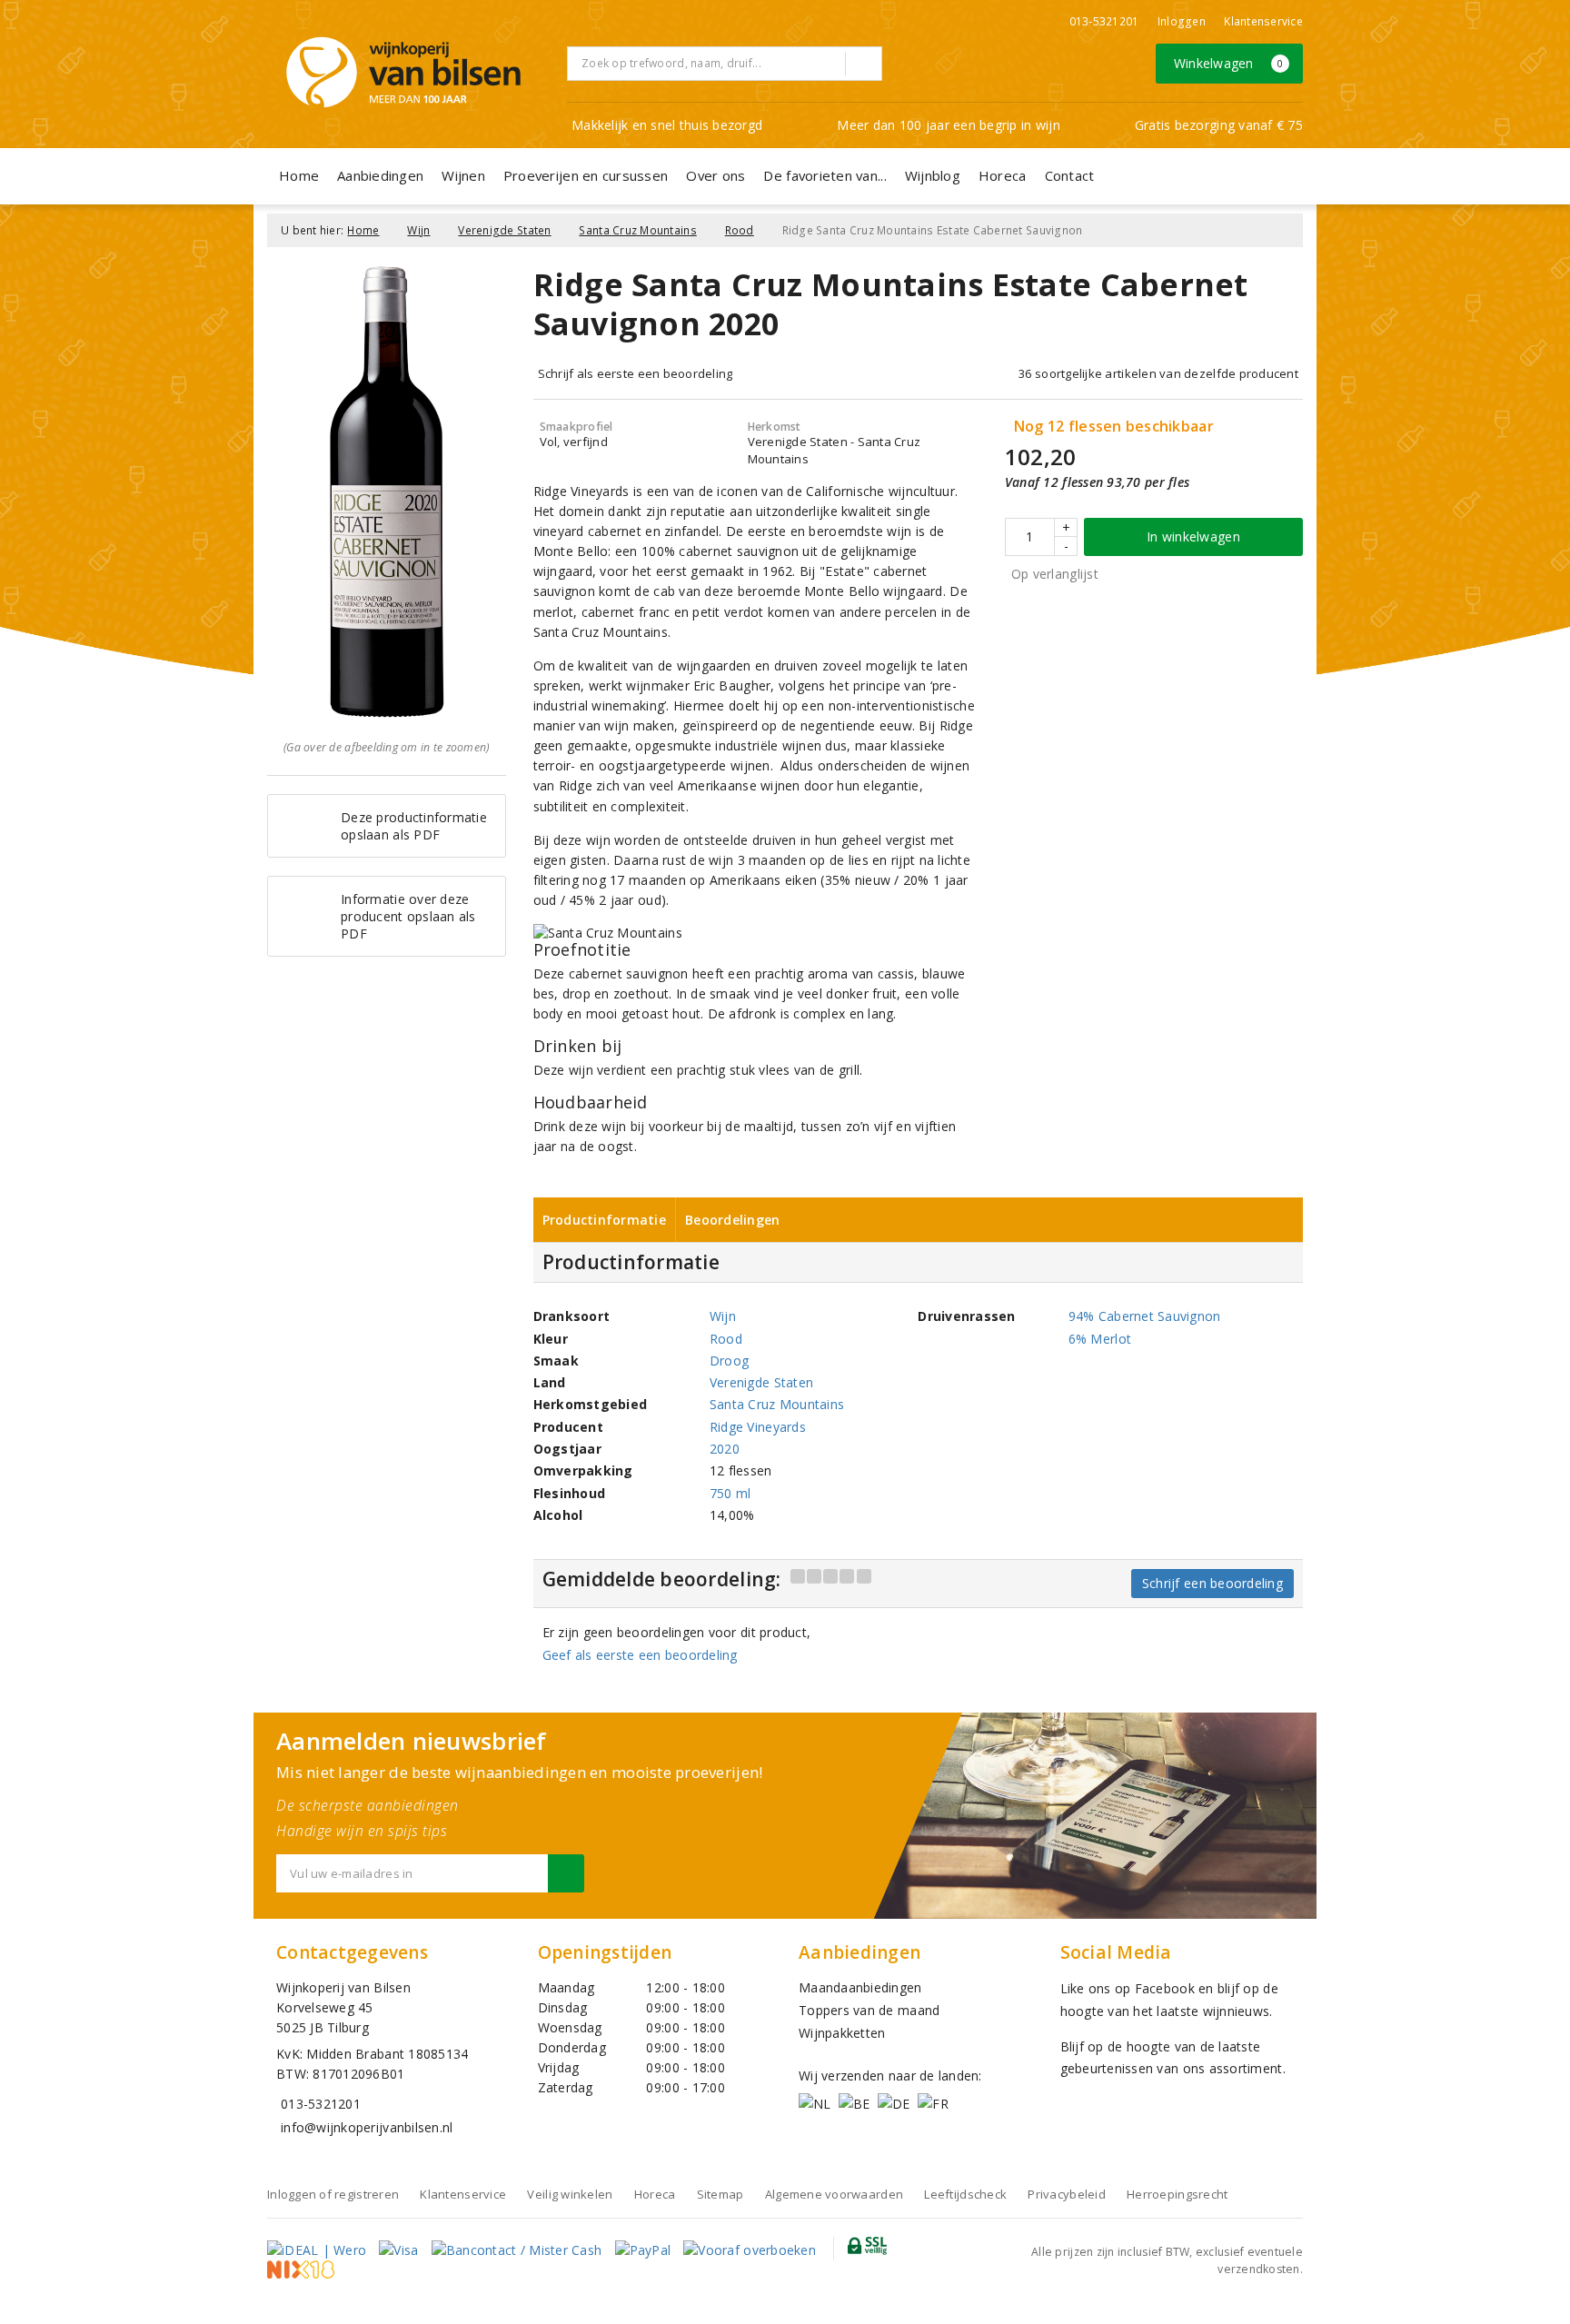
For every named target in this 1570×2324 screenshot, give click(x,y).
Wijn (418, 230)
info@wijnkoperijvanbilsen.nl (367, 2127)
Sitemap (720, 2194)
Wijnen (463, 175)
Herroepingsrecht (1177, 2194)
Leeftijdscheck (965, 2194)
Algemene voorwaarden (834, 2194)
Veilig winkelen (570, 2194)
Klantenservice (1263, 21)
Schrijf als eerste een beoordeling (636, 373)
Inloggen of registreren (333, 2194)
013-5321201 (1104, 21)
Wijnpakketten (842, 2033)
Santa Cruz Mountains (637, 230)
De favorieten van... (825, 175)
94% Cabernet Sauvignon (1145, 1316)
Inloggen (1182, 21)
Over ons (715, 175)
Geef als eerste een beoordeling (640, 1655)
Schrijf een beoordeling (1212, 1583)
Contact (1070, 175)
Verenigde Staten (504, 230)
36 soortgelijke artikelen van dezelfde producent (1158, 373)
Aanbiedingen (380, 175)
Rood (740, 230)
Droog (729, 1361)
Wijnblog (933, 175)
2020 (725, 1449)
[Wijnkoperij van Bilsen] (403, 72)
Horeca (1003, 175)
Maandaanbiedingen (860, 1987)
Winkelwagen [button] (1229, 63)
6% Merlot (1100, 1339)
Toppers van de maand (869, 2010)
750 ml (730, 1493)
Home (299, 175)
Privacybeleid (1066, 2194)
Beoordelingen (732, 1220)
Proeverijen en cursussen (586, 175)
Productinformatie (605, 1220)
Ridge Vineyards (758, 1427)
